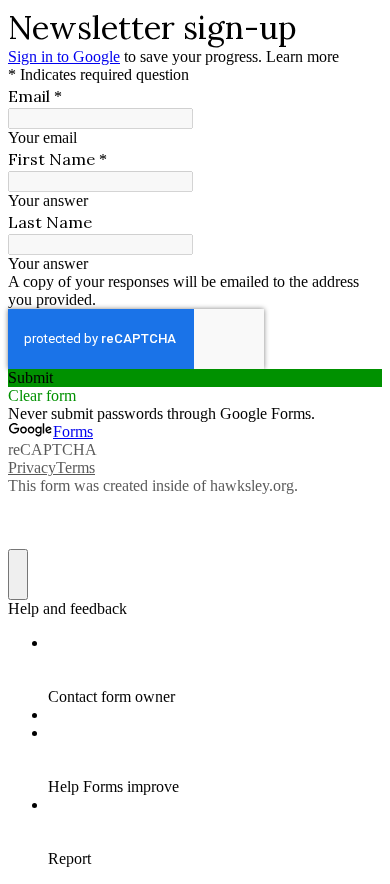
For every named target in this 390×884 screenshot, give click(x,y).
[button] (195, 378)
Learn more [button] (302, 56)
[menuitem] (215, 670)
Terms (75, 467)
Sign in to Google (64, 56)
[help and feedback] (18, 574)
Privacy (32, 467)
